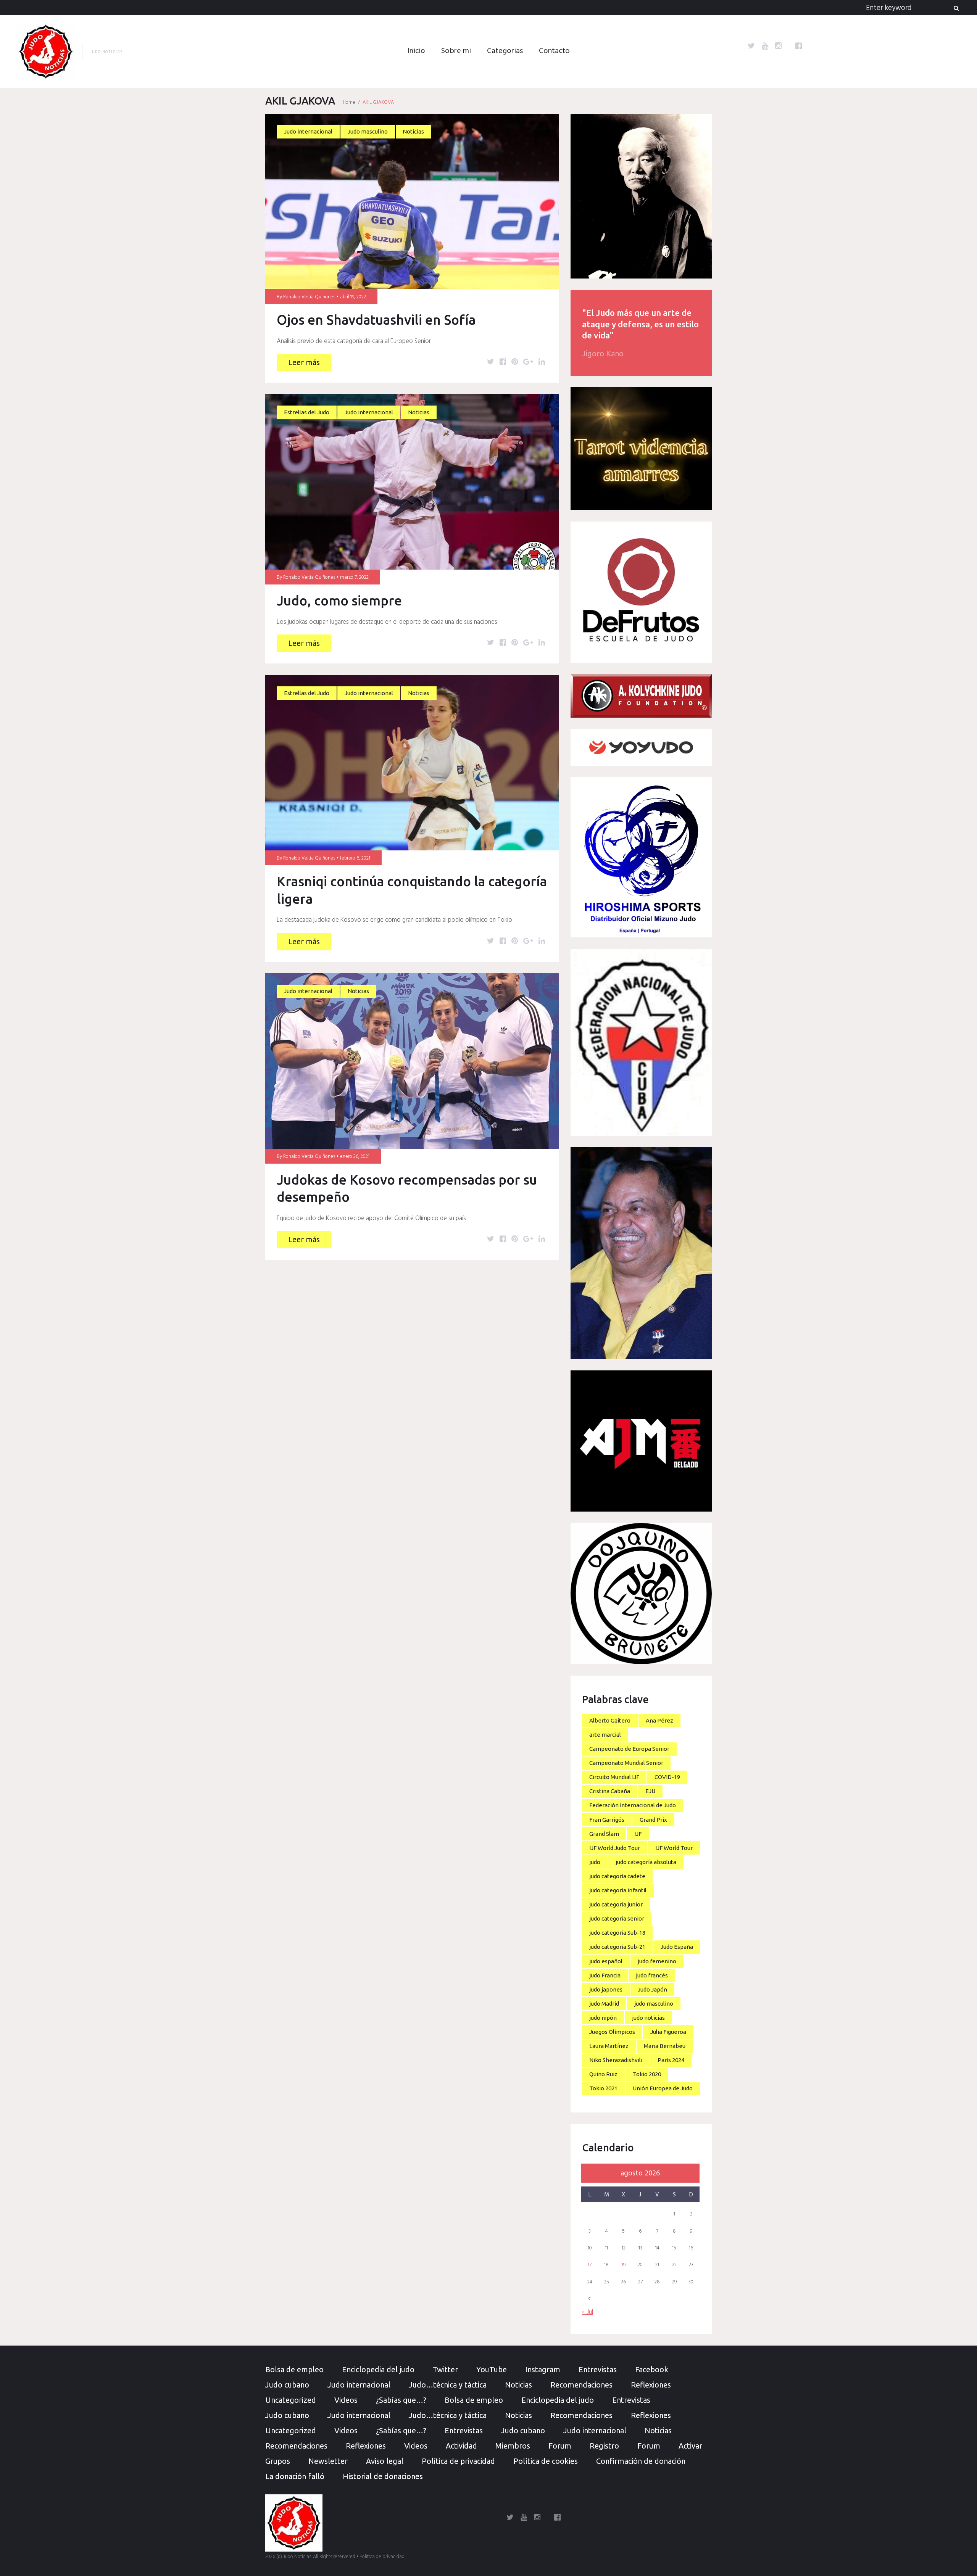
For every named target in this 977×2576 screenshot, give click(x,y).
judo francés (652, 1975)
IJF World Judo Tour (615, 1848)
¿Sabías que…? (401, 2400)
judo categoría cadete (617, 1876)
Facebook (652, 2369)
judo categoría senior (617, 1918)
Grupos (278, 2461)
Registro (604, 2446)
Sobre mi (456, 51)
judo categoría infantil (618, 1890)
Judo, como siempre (339, 601)
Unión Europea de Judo (663, 2088)
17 (590, 2265)
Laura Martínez (609, 2046)
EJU (650, 1791)
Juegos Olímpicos (612, 2032)
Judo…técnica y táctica (448, 2385)
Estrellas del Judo (307, 412)
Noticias (413, 131)
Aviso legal (385, 2461)
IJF (638, 1834)
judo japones (606, 1989)
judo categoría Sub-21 (617, 1947)
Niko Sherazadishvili (616, 2060)
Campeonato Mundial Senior (626, 1763)
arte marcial (605, 1735)
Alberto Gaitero (610, 1720)
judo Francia (605, 1975)
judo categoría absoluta (646, 1862)
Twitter (445, 2369)
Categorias (505, 51)
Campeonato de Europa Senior (629, 1749)
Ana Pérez (659, 1720)
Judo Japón (652, 1989)
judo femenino (657, 1961)
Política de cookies (546, 2461)
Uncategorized (291, 2400)
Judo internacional (308, 131)
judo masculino (654, 2004)
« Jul (588, 2312)
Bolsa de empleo (294, 2369)
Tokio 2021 (603, 2088)
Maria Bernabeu (665, 2046)
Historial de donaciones (383, 2476)
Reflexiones (651, 2385)
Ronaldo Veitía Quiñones (309, 297)
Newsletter (328, 2461)
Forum (560, 2446)
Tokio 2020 (647, 2074)
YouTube (492, 2369)
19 (624, 2265)
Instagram (543, 2369)
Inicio (416, 51)
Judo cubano (287, 2385)
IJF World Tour (674, 1848)
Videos (346, 2400)
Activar (690, 2446)
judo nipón (603, 2018)
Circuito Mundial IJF (614, 1777)
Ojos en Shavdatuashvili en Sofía (376, 320)
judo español (606, 1961)
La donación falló (295, 2476)
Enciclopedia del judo (378, 2369)
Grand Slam (604, 1834)
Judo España (677, 1947)
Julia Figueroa (668, 2032)
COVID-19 (667, 1777)
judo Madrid (604, 2004)
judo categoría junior (616, 1904)
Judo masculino (368, 131)
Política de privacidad (458, 2461)
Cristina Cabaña (610, 1791)
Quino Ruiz (603, 2074)
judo (595, 1862)
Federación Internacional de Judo (633, 1805)
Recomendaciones (581, 2385)
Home (349, 102)
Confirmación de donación (641, 2461)
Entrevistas (598, 2369)
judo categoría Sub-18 (617, 1933)
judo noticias (648, 2018)
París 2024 (671, 2060)
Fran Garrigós (607, 1820)
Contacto (554, 51)
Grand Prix (653, 1820)
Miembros (513, 2446)
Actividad (461, 2446)
